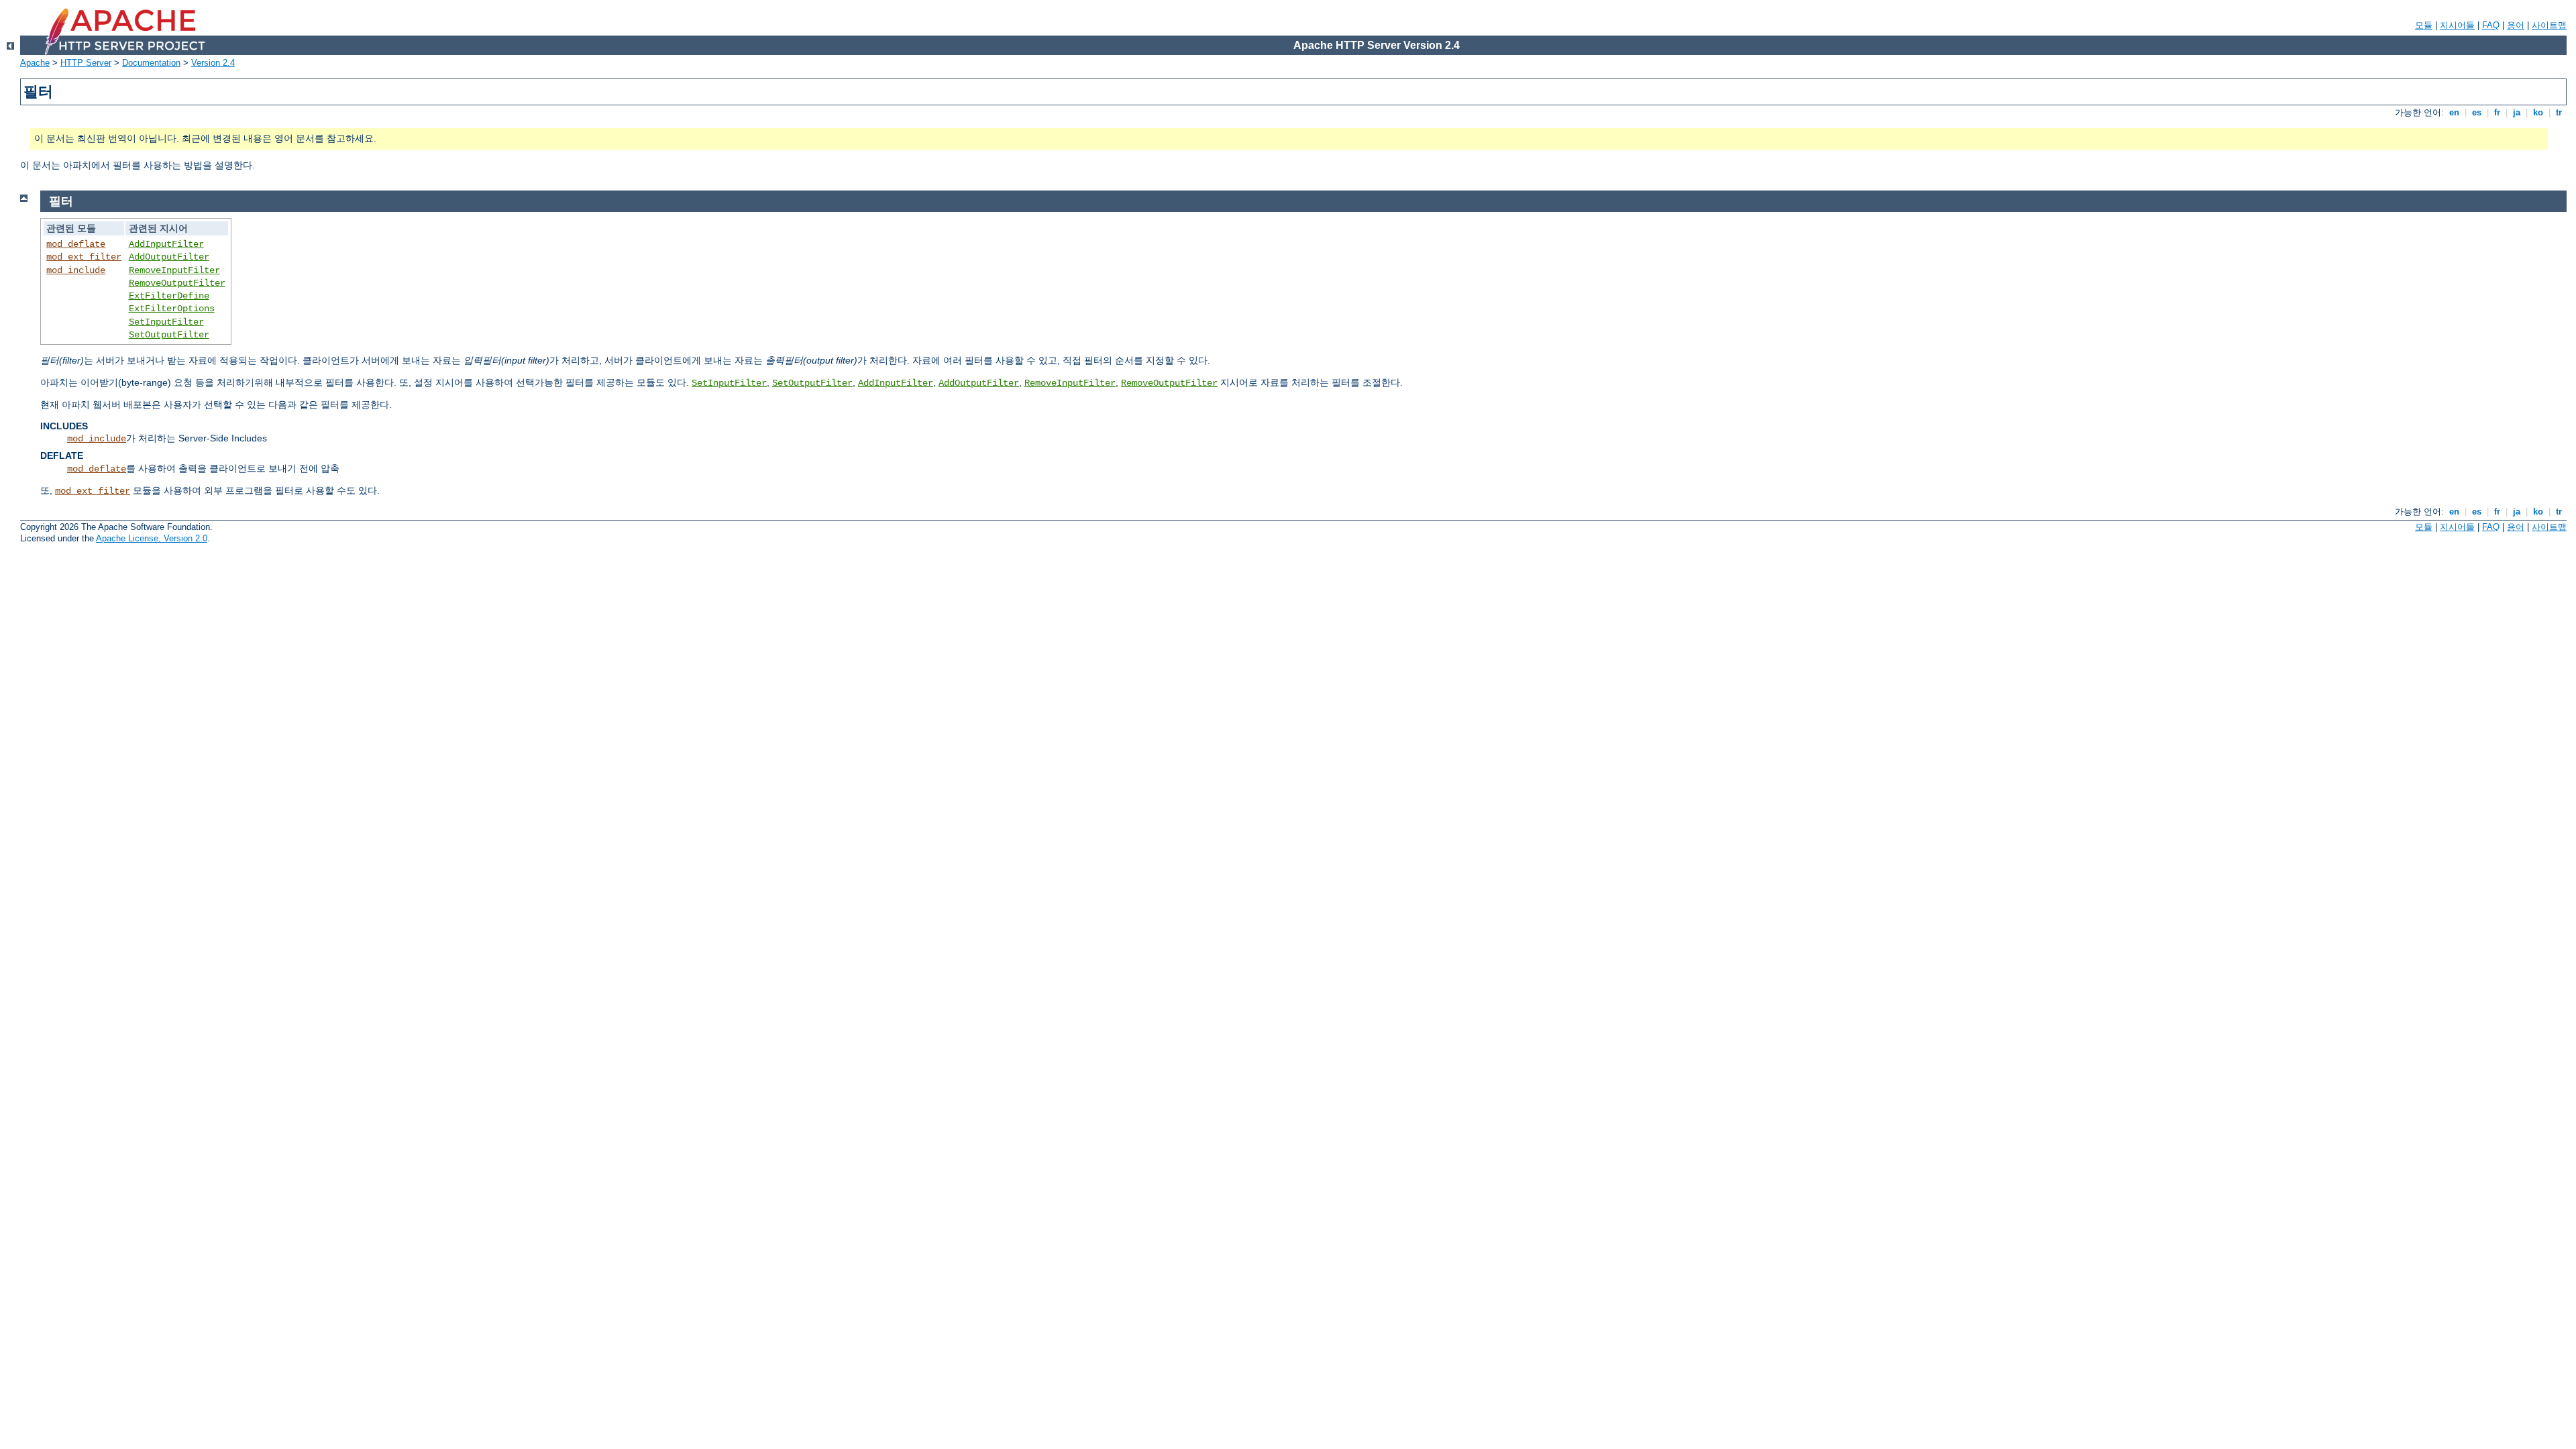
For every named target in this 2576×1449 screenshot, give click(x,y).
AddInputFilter (166, 244)
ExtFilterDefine (169, 296)
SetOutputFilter (169, 335)
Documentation (151, 63)
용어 (2516, 25)
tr (2559, 112)
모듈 (2424, 25)
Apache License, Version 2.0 (152, 538)
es (2477, 112)
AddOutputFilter (169, 257)
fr (2497, 112)
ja (2517, 112)
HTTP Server (86, 63)
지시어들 (2457, 25)
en (2454, 112)
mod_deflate (76, 244)
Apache (35, 63)
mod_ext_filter (84, 257)
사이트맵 (2549, 25)
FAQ (2491, 25)
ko (2538, 112)
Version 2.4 (213, 63)
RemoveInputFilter (174, 270)
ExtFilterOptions (172, 309)
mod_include (76, 270)
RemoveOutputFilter (177, 283)
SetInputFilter (166, 322)
